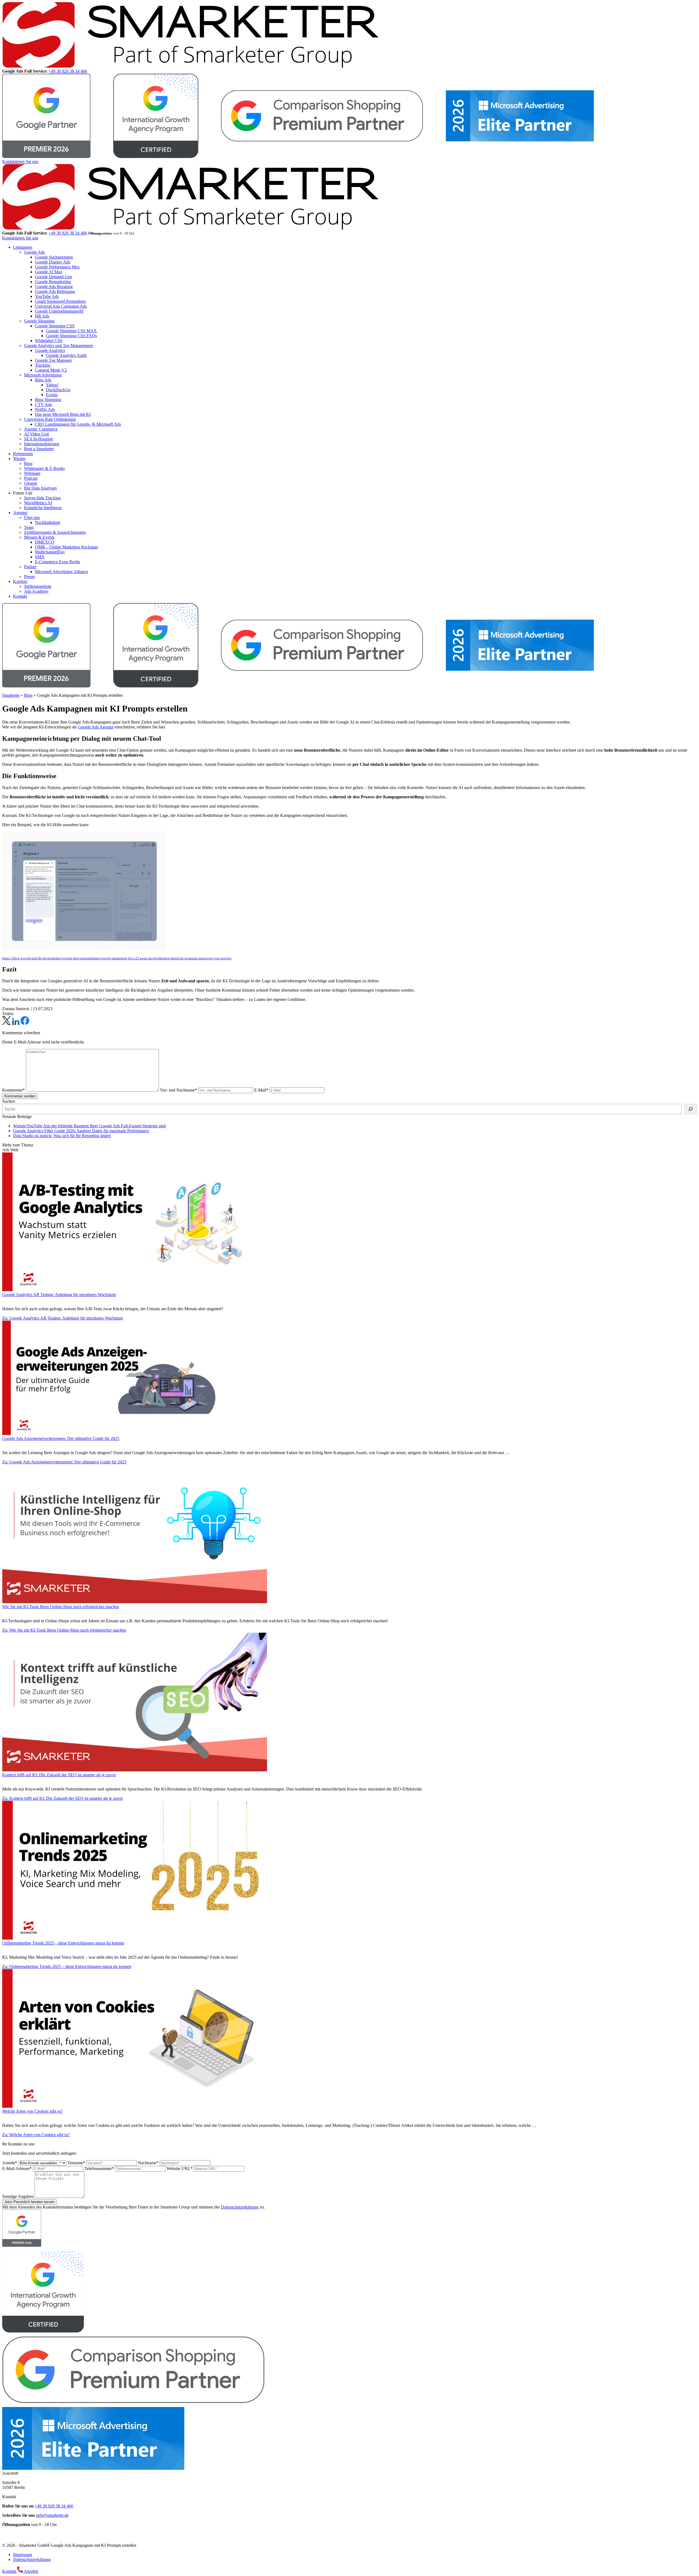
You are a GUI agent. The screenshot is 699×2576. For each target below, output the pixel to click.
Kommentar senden (20, 1096)
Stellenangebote (38, 586)
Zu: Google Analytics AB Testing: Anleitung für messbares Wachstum (63, 1318)
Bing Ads (43, 380)
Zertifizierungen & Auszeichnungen (55, 532)
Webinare (32, 473)
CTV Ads (43, 404)
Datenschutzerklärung (240, 2207)
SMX (40, 557)
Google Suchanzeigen (54, 257)
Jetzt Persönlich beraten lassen (29, 2202)
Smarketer (11, 695)
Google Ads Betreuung (55, 291)
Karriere (20, 581)
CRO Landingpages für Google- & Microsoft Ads (78, 424)
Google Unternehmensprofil (59, 311)
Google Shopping (39, 321)
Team (29, 527)
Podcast (31, 478)
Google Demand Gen (54, 277)
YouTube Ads (47, 296)
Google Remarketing (53, 282)
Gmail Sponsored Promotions (60, 301)
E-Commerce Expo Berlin (57, 562)
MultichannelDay (50, 552)
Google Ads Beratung (54, 287)
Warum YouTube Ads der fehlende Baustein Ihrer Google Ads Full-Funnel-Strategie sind (89, 1126)
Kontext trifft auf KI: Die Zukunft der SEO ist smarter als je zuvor (59, 1775)
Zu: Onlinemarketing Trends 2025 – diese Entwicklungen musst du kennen (67, 1966)
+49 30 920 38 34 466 (68, 71)
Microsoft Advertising (43, 375)
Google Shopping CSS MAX (71, 331)
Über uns (32, 518)
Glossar (31, 483)
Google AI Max (49, 272)
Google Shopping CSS (55, 326)
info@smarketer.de (52, 2515)
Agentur (20, 513)
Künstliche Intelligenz (43, 508)
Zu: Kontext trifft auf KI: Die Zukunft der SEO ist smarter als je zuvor (63, 1798)
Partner (30, 567)
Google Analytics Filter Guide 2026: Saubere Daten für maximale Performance (81, 1131)
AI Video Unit (36, 434)
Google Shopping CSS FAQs (71, 336)
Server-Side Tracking (42, 498)
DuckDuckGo (58, 390)
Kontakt (20, 596)
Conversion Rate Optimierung (50, 419)
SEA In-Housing (38, 439)
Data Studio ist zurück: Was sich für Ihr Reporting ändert (62, 1136)
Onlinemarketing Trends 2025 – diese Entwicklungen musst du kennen (63, 1943)
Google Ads (34, 252)
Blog (28, 463)
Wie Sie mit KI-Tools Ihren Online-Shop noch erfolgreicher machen (61, 1607)
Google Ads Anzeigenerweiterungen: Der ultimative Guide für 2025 (61, 1438)
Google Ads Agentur (96, 727)
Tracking (43, 365)
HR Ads (42, 316)
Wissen (19, 459)
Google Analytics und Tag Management (58, 346)
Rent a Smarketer (39, 449)
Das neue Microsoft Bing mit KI (63, 414)
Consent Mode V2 (51, 370)
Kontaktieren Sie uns (20, 161)
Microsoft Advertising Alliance (61, 572)
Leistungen (23, 247)
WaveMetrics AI (38, 503)
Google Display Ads (53, 262)
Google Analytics (50, 350)
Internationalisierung (42, 444)
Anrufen (31, 2571)
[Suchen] (691, 1109)
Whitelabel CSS (49, 341)
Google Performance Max (57, 267)
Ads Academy (36, 591)
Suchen (9, 1101)
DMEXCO (45, 542)
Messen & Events (39, 537)
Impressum (23, 2555)
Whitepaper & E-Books (44, 468)
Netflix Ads (45, 409)
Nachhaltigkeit (48, 522)
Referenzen (23, 454)
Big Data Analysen (40, 488)
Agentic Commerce (41, 429)
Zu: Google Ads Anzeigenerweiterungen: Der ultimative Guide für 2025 (64, 1462)
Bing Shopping (48, 400)
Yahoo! (52, 385)
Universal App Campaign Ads (61, 306)
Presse (29, 576)
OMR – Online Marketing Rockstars (66, 547)
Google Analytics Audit (66, 355)
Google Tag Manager (53, 360)
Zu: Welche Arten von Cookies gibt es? (36, 2135)
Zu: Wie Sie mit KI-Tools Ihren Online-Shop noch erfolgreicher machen (64, 1630)
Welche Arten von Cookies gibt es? (32, 2111)
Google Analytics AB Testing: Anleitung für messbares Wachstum (59, 1295)
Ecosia (52, 395)
